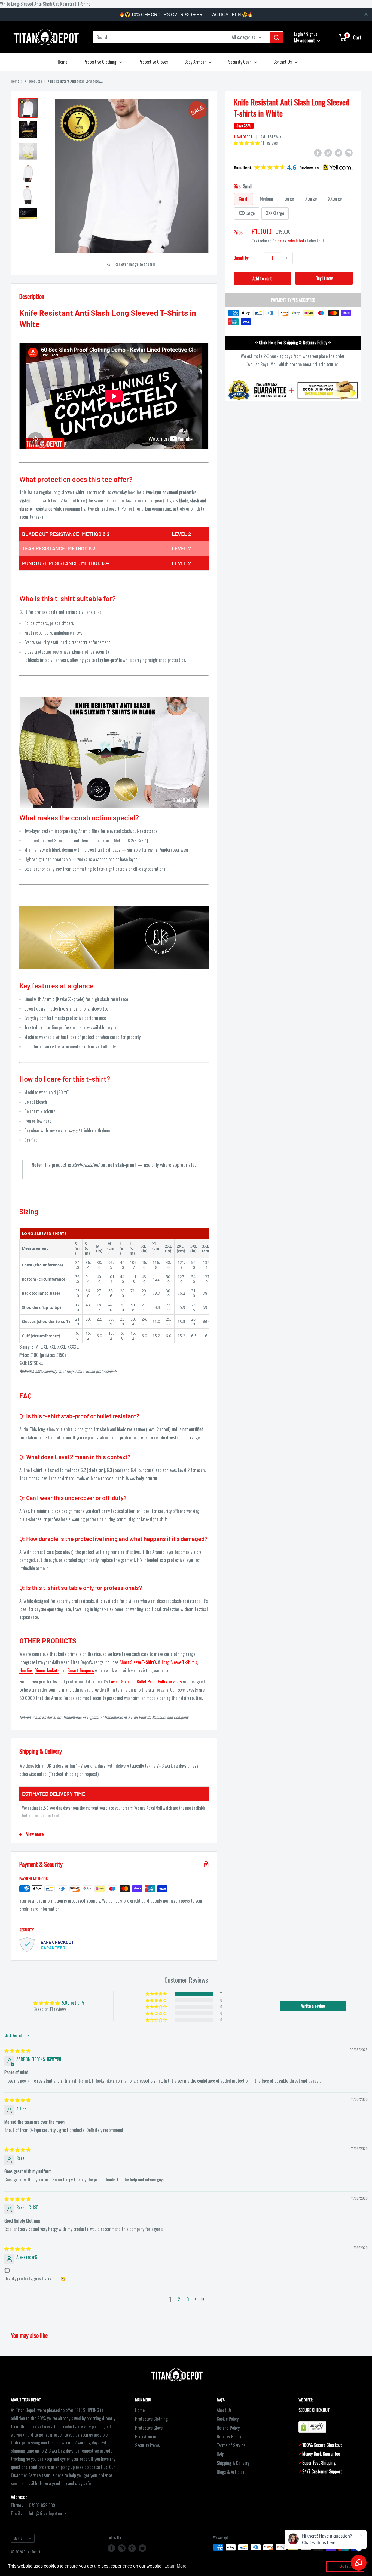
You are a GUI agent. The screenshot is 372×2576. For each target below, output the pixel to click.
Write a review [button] (313, 2006)
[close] (366, 14)
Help (220, 2454)
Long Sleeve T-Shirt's (179, 1662)
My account (305, 40)
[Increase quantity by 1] (287, 258)
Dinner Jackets (47, 1670)
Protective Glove (149, 2428)
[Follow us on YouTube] (142, 2548)
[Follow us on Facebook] (111, 2548)
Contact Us (283, 62)
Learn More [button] (176, 2566)
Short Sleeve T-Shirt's (138, 1662)
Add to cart (262, 278)
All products (33, 81)
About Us (224, 2410)
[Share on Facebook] (318, 152)
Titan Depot (243, 137)
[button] (247, 143)
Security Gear (240, 62)
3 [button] (188, 2299)
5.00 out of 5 (73, 2003)
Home (62, 62)
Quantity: (241, 258)
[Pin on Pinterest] (328, 152)
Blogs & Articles (231, 2472)
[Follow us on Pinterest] (132, 2548)
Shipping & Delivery (233, 2463)
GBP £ (18, 2538)
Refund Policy (228, 2428)
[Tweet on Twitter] (339, 152)
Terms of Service (231, 2445)
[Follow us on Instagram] (122, 2548)
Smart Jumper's (81, 1670)
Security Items (147, 2445)
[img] (17, 2050)
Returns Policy (229, 2437)
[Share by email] (349, 152)
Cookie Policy (228, 2419)
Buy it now (324, 278)
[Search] (276, 37)
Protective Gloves (153, 62)
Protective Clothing (100, 62)
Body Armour (195, 62)
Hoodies (26, 1670)
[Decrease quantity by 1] (258, 258)
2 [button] (179, 2299)
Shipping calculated (288, 241)
